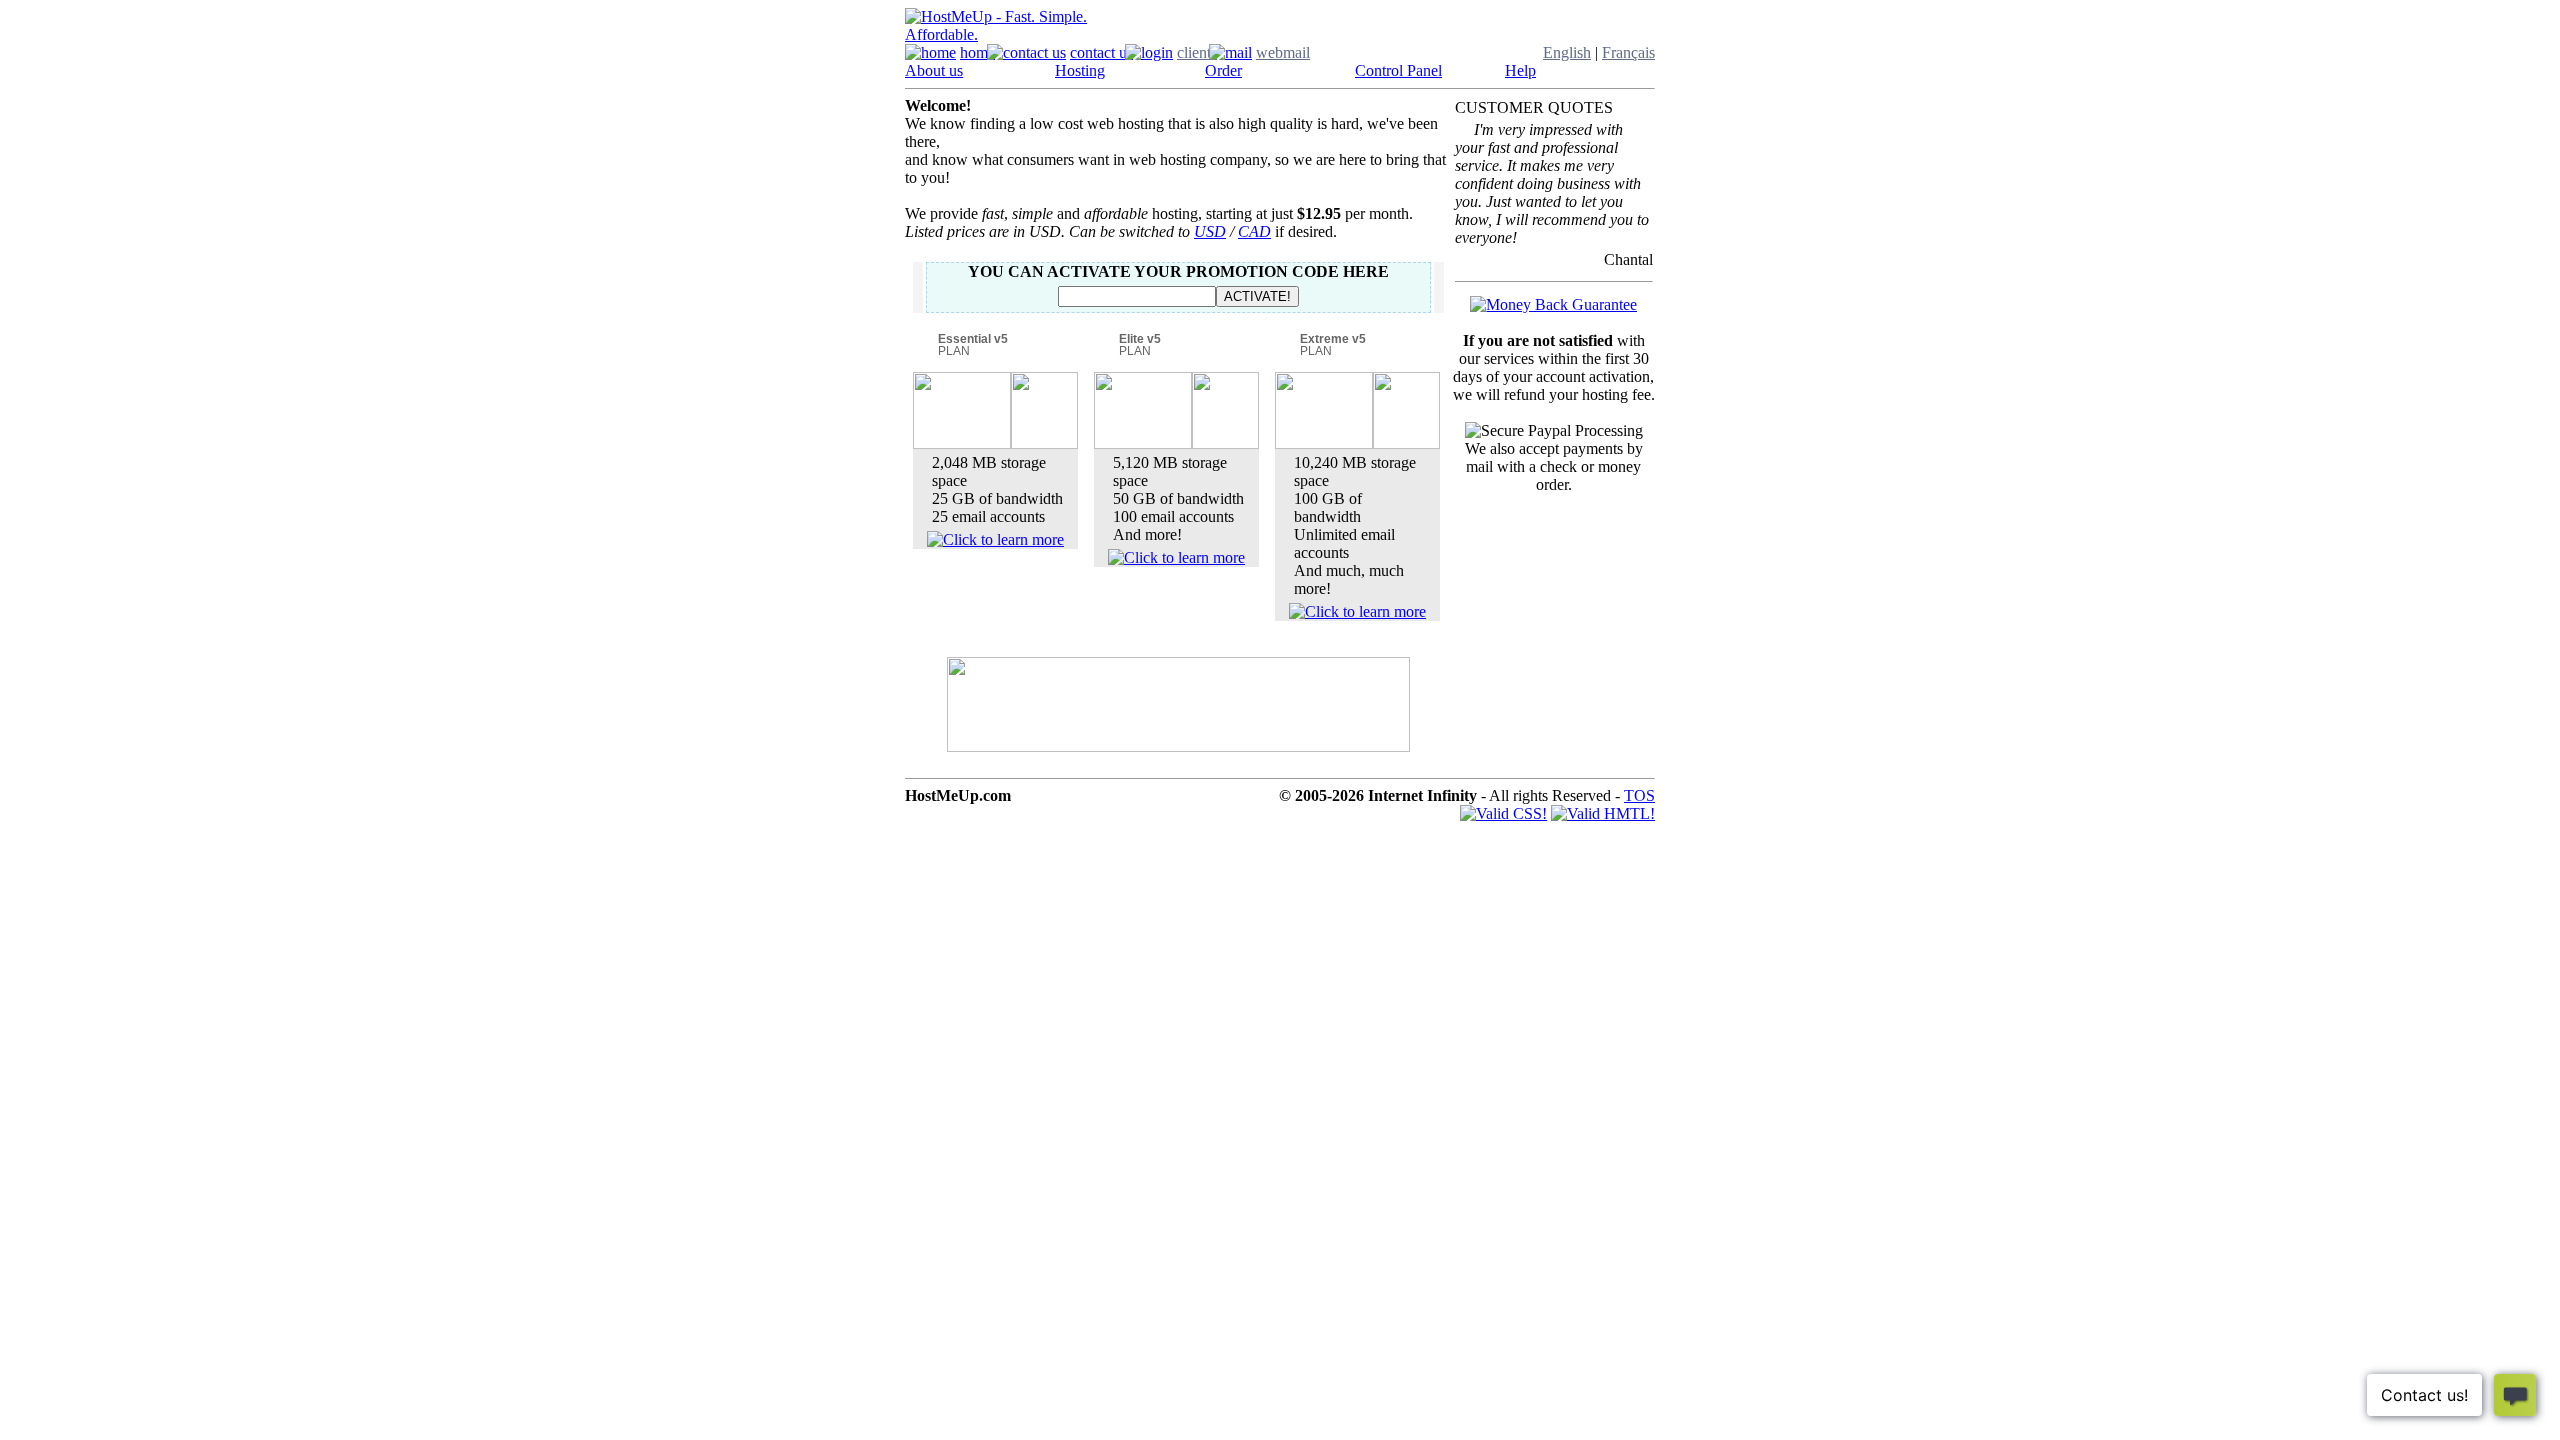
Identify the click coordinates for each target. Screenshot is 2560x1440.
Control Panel (1398, 70)
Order (1223, 70)
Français (1628, 52)
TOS (1639, 795)
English (1567, 52)
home (977, 52)
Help (1520, 70)
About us (934, 70)
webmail (1283, 52)
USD (1210, 231)
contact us (1101, 52)
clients (1197, 52)
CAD (1254, 231)
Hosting (1080, 70)
